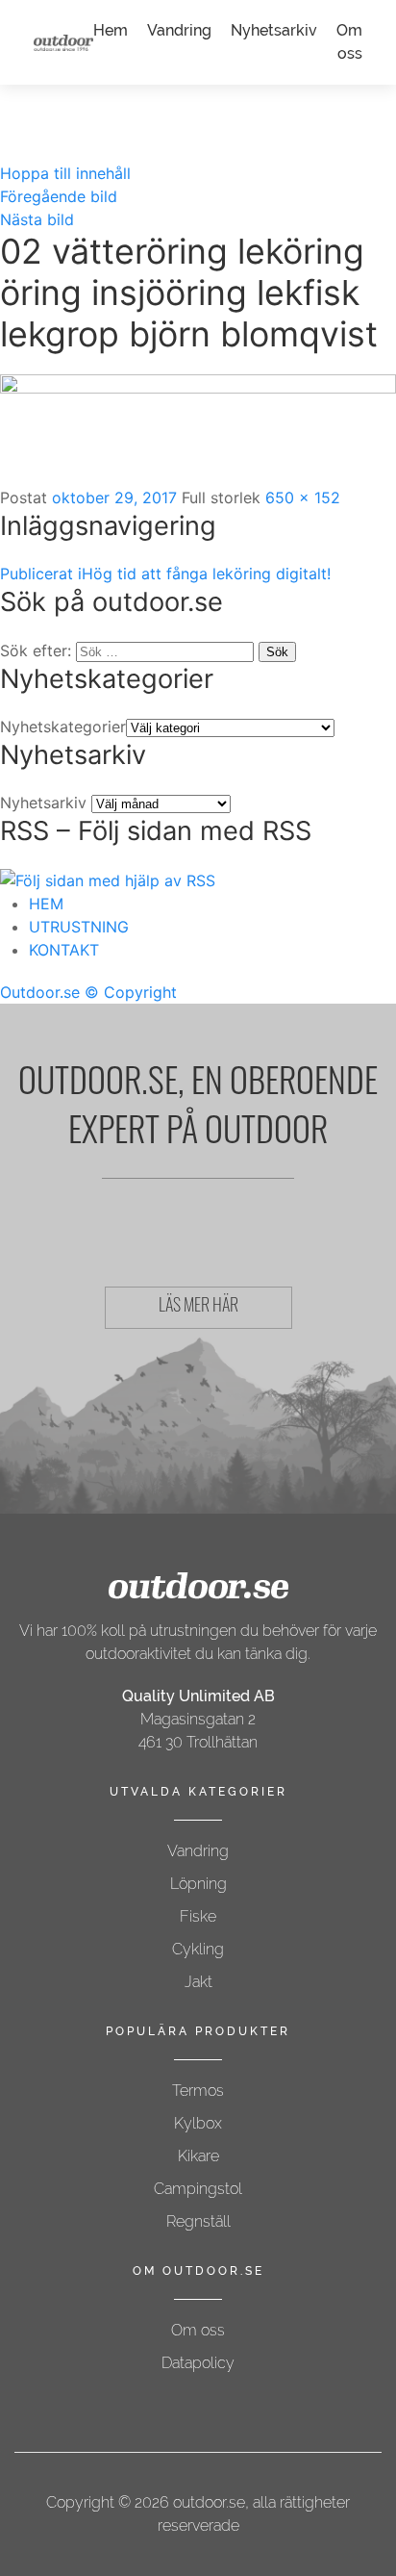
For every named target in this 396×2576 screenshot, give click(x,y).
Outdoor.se (40, 992)
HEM (46, 904)
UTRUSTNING (79, 927)
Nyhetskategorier (63, 727)
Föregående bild (59, 196)
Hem (111, 30)
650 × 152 (303, 497)
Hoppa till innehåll (65, 173)
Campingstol (198, 2189)
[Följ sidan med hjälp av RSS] (108, 880)
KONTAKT (64, 950)
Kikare (198, 2156)
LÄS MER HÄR (198, 1308)
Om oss (198, 2330)
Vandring (179, 30)
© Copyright (131, 992)
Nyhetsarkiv (274, 30)
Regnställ (198, 2221)
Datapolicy (198, 2363)
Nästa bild (37, 219)
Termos (198, 2091)
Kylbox (198, 2123)
